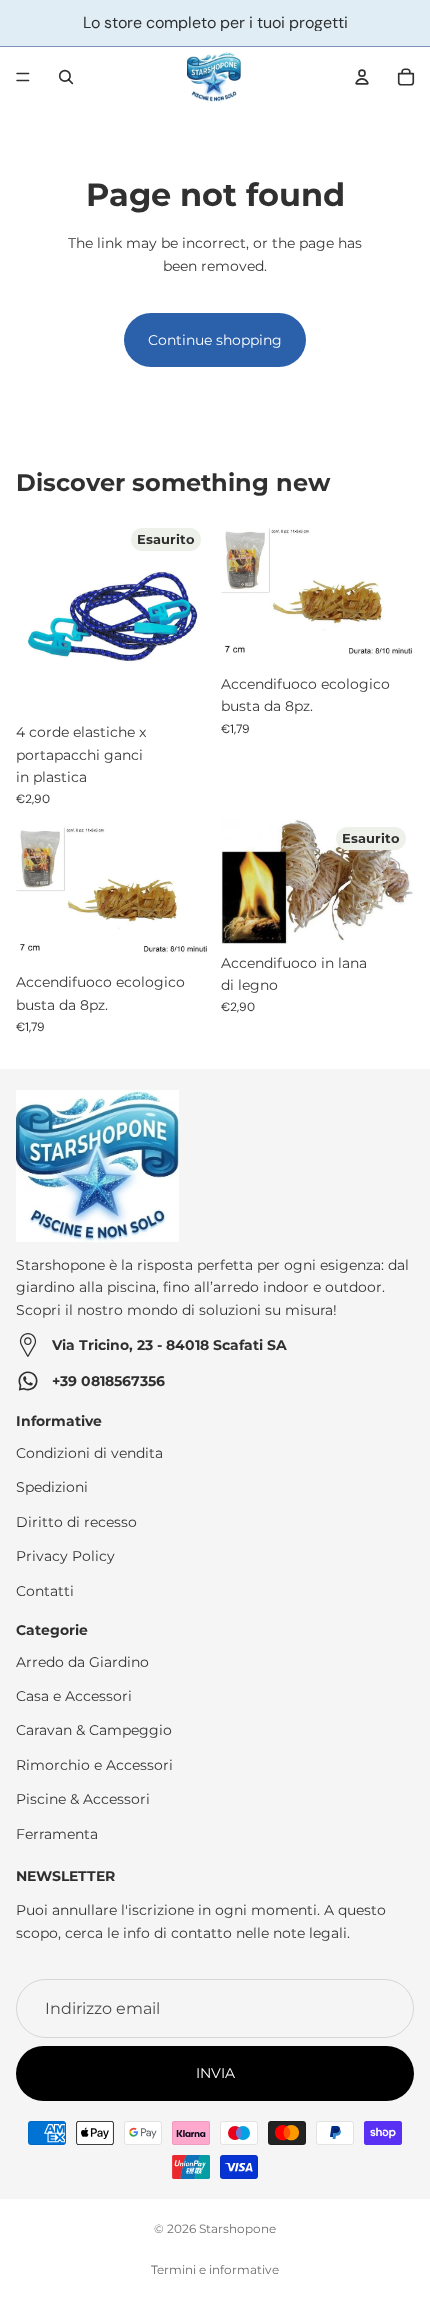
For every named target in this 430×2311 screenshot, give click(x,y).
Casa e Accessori (74, 1696)
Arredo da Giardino (82, 1661)
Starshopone (237, 2228)
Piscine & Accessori (83, 1799)
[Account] (362, 77)
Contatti (45, 1590)
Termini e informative (215, 2269)
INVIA (215, 2073)
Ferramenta (57, 1833)
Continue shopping (215, 340)
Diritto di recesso (76, 1521)
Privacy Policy (65, 1556)
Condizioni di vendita (89, 1453)
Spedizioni (52, 1487)
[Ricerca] (66, 77)
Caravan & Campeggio (94, 1730)
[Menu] (23, 77)
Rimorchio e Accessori (94, 1765)
